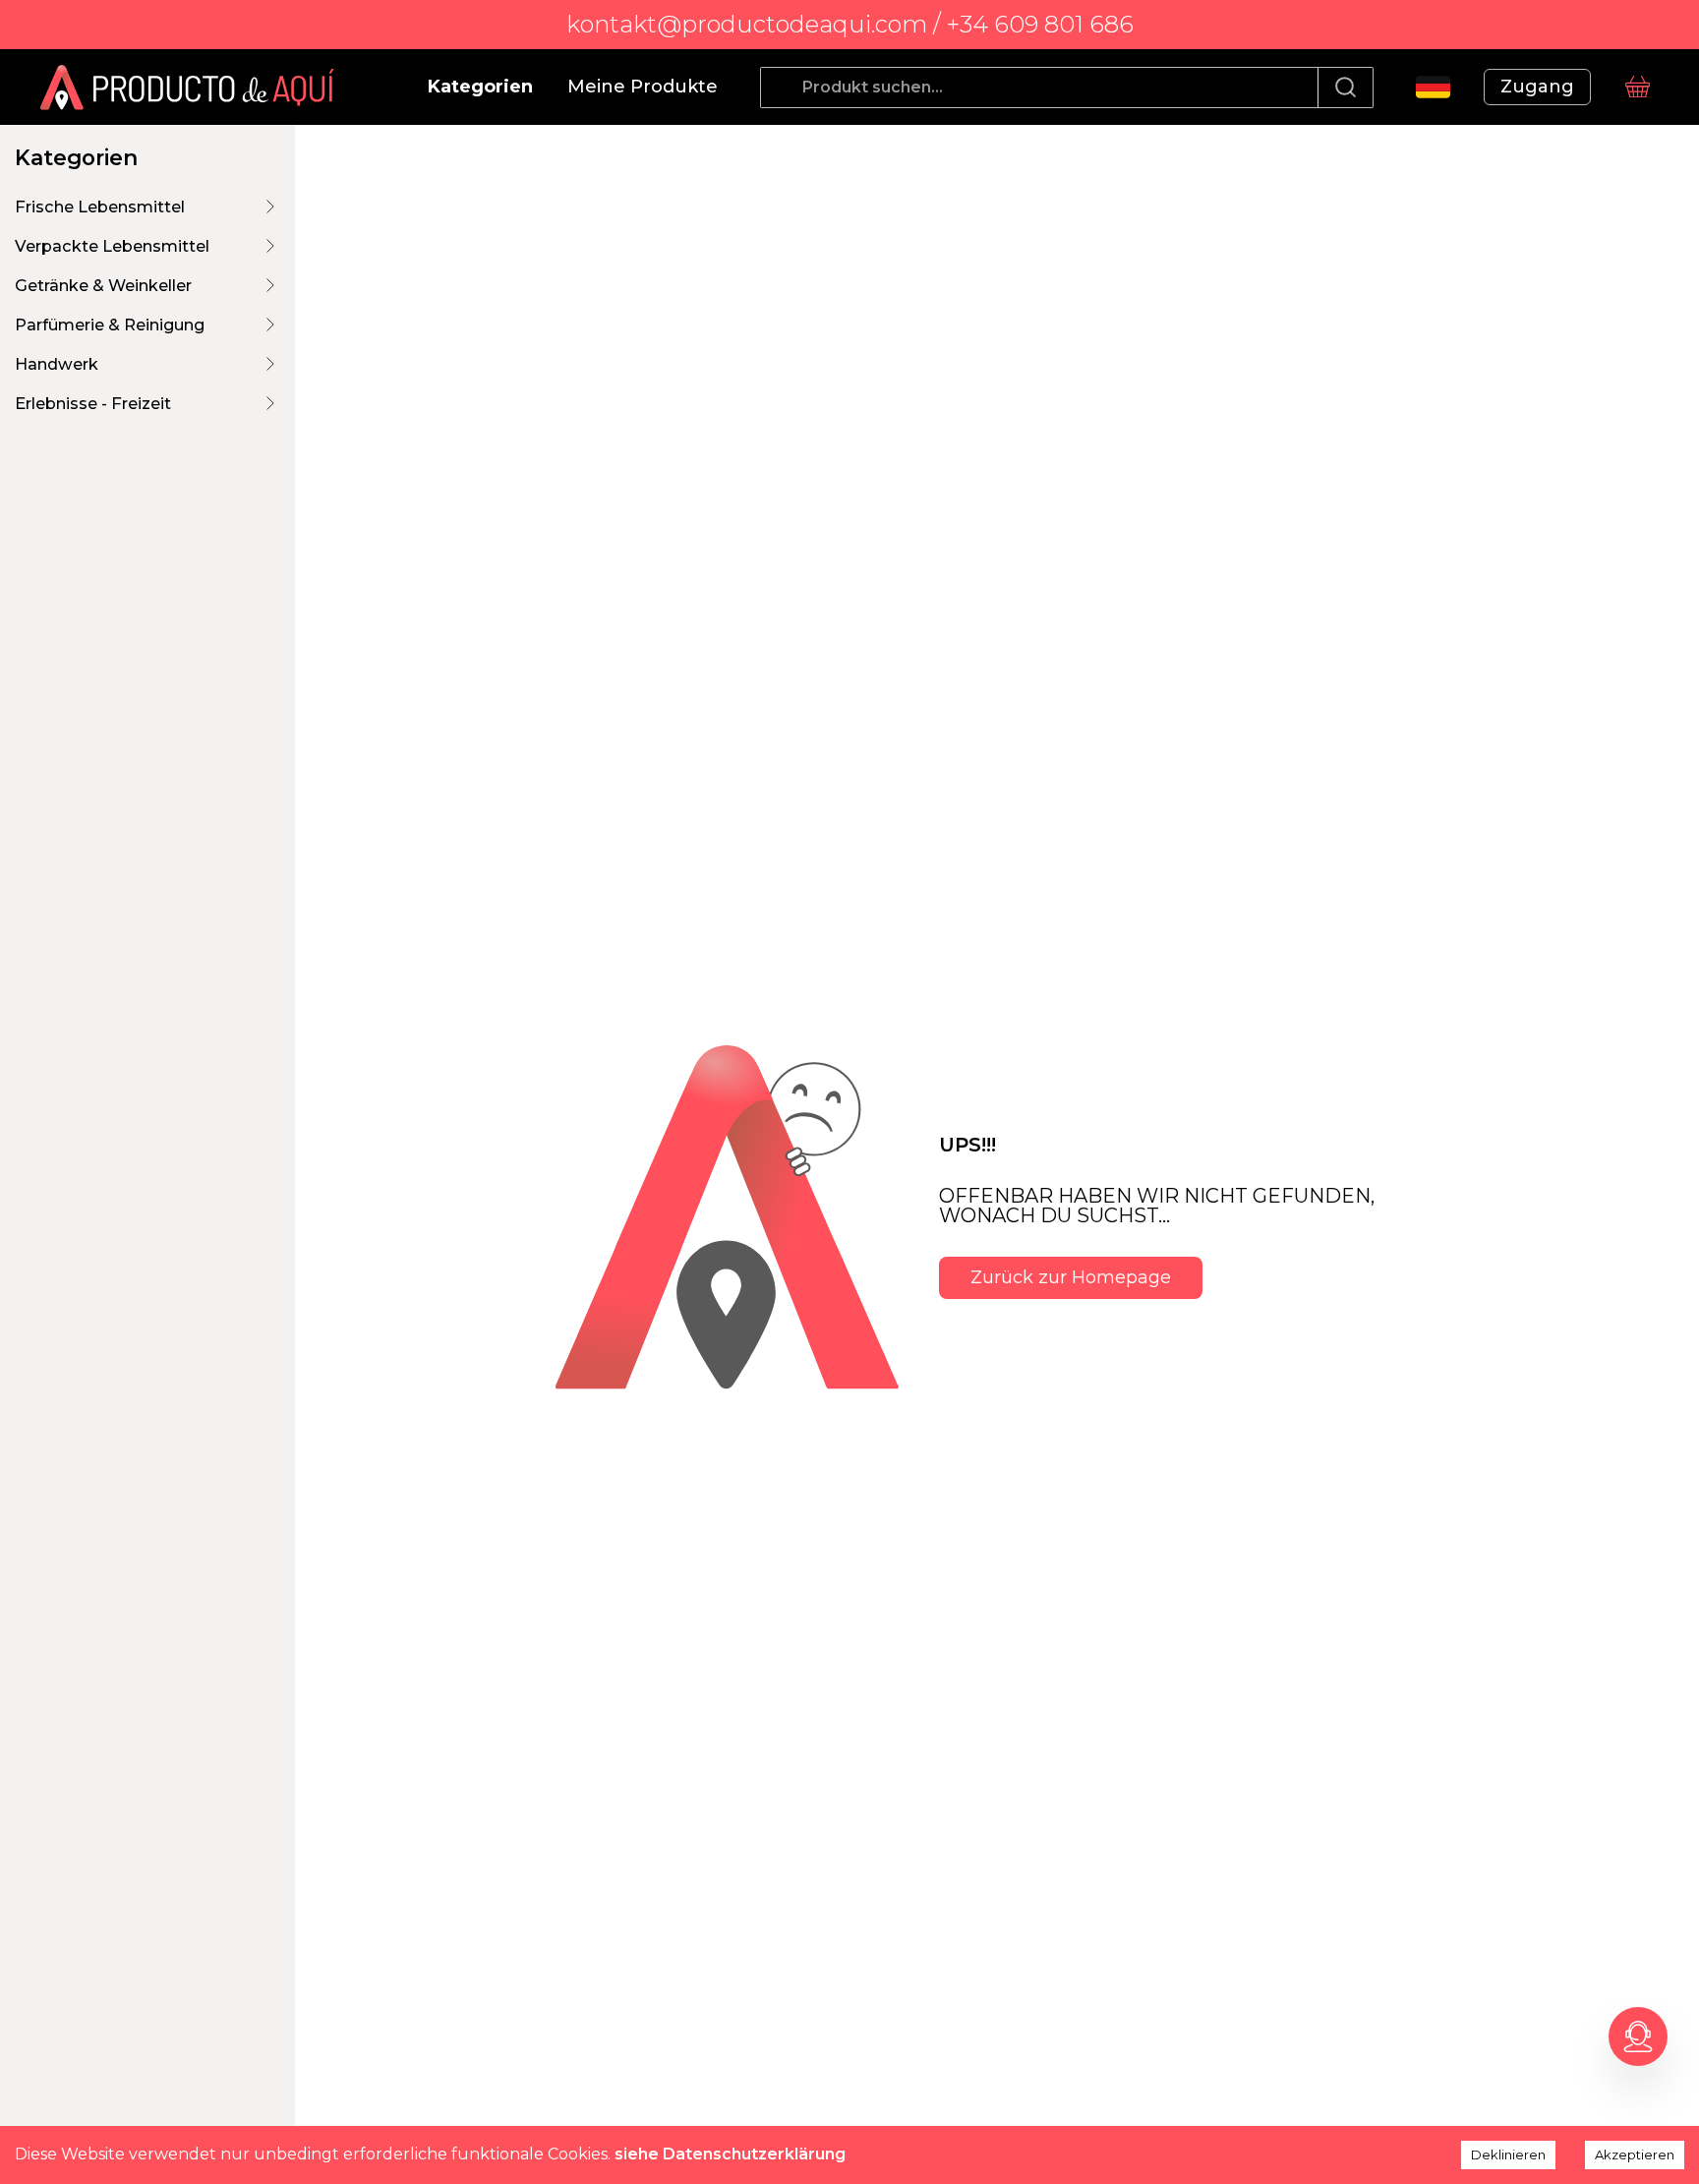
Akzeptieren (1635, 2154)
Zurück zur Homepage (1071, 1277)
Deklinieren (1508, 2154)
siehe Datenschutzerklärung (730, 2154)
